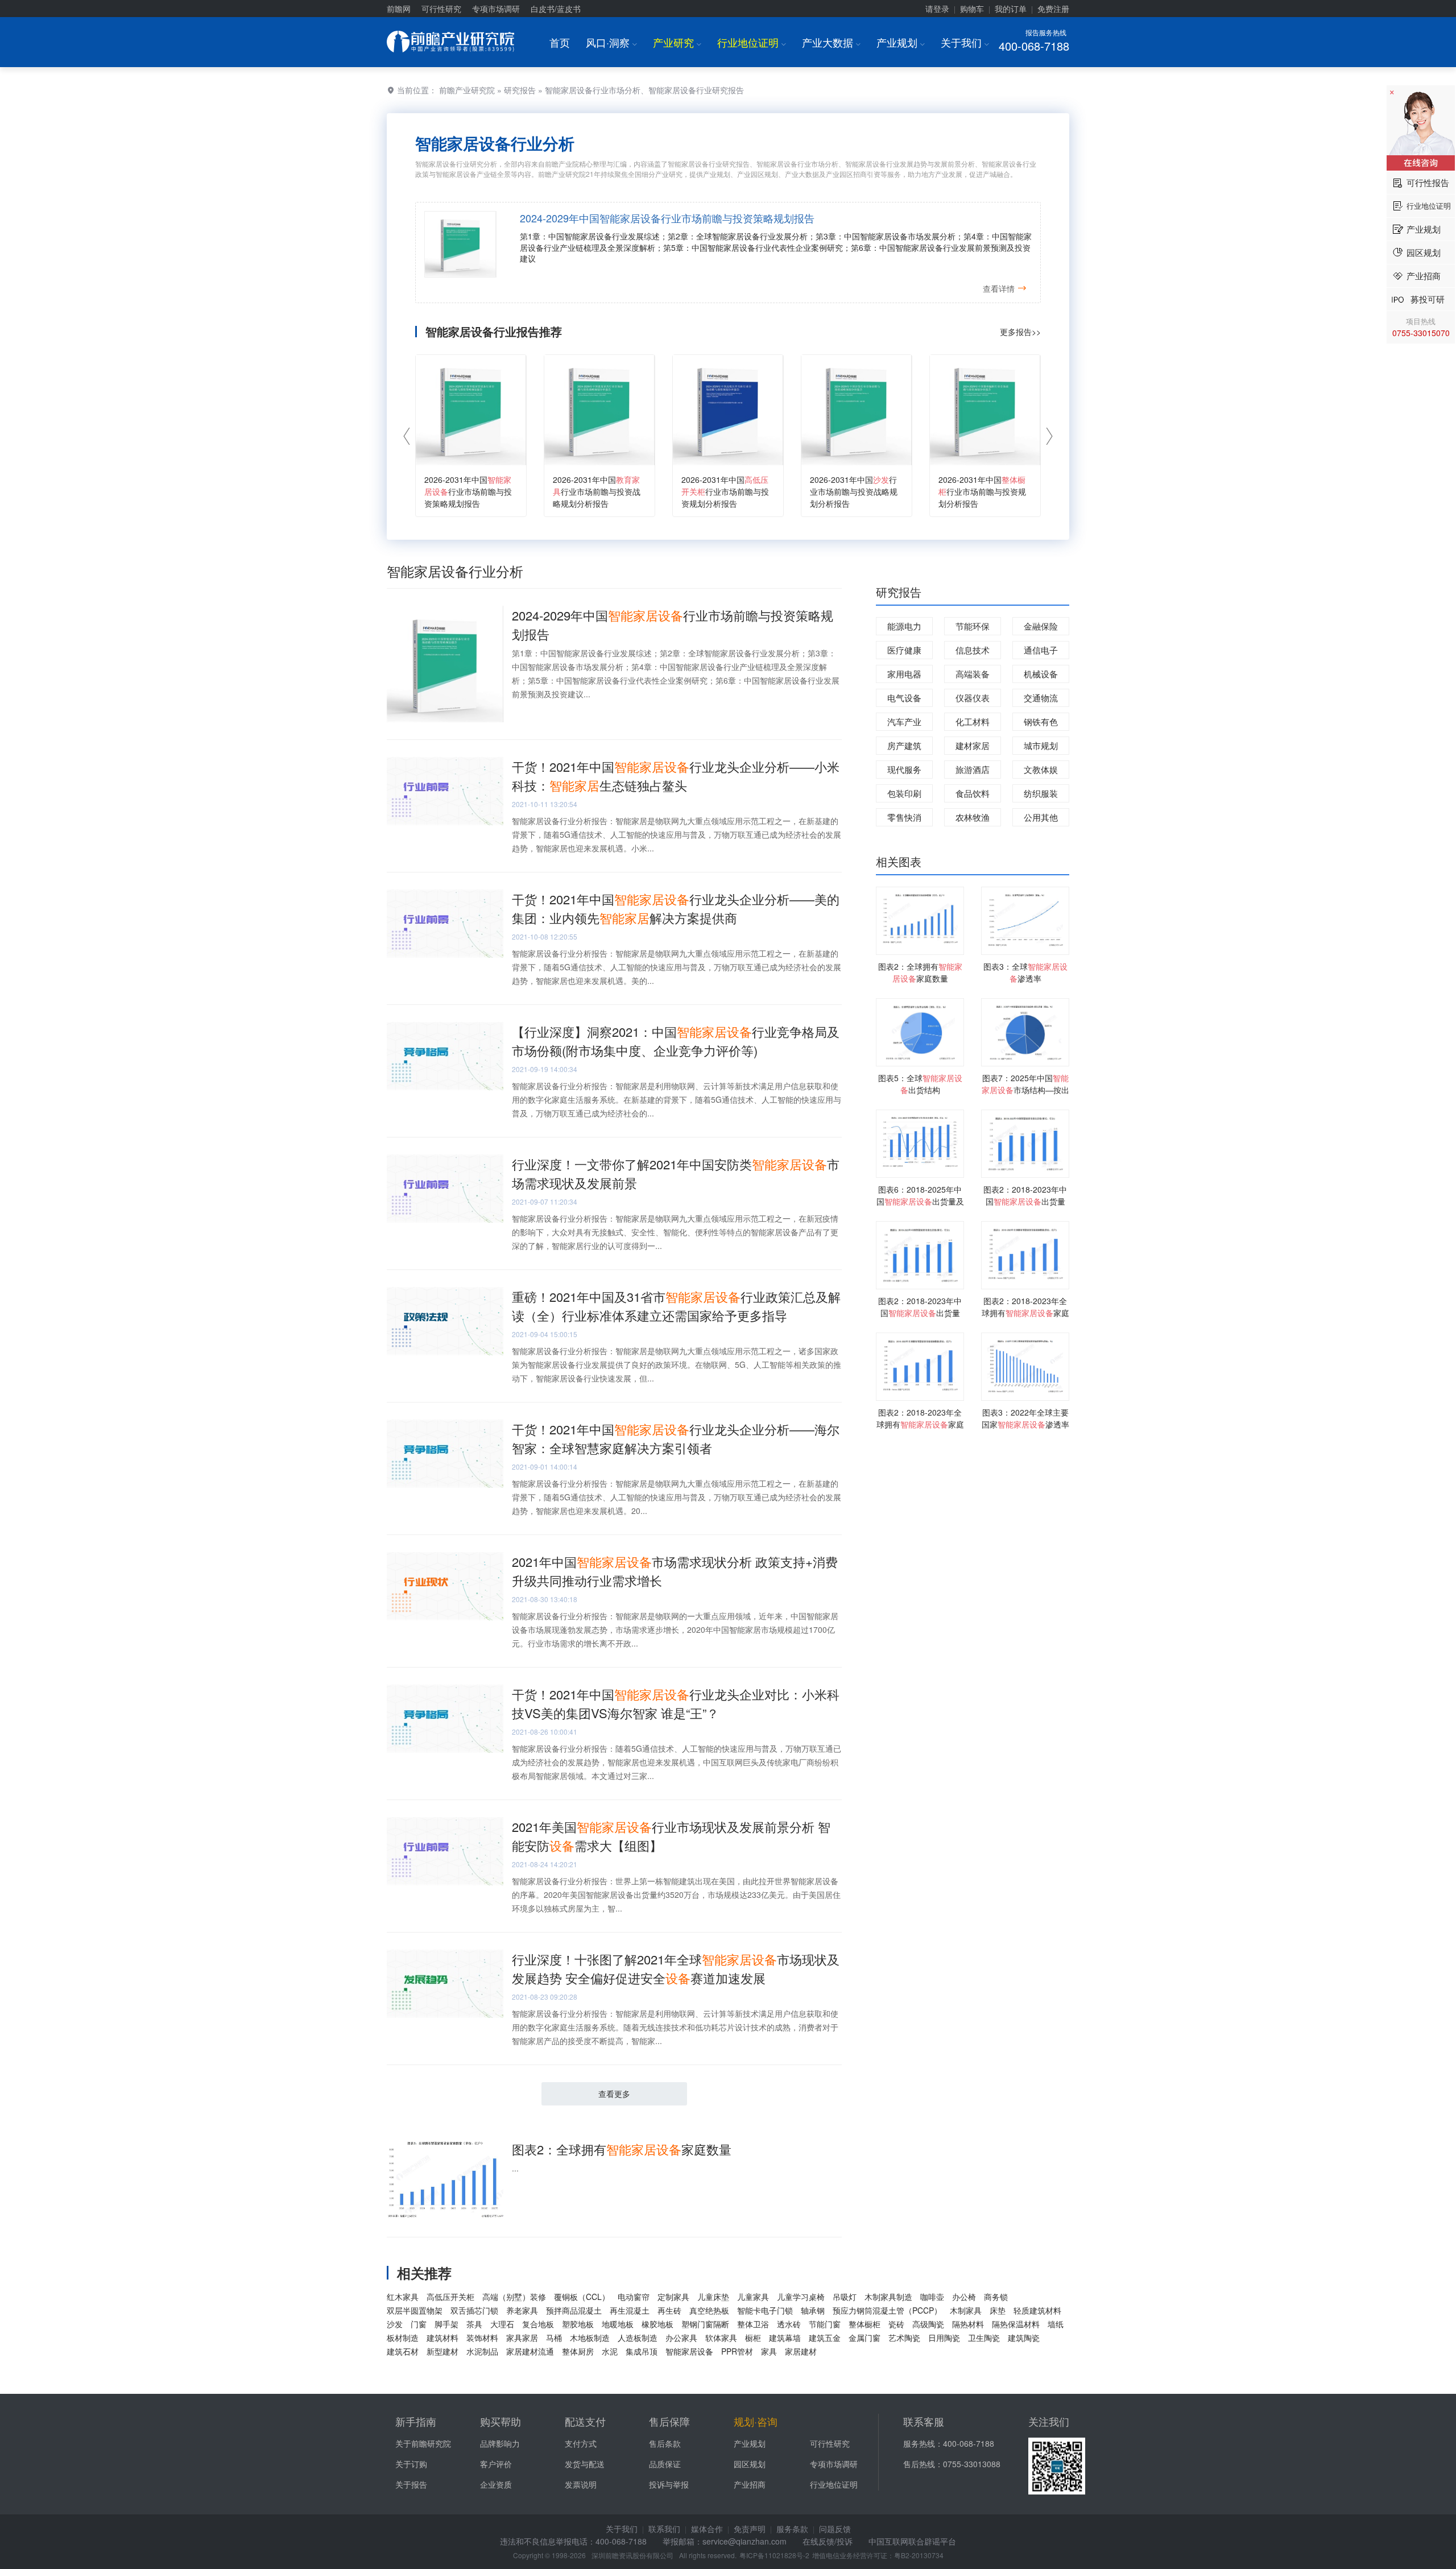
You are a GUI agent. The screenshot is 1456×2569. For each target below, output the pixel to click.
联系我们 (664, 2529)
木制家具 (966, 2310)
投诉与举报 (669, 2484)
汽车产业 (904, 721)
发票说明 (581, 2484)
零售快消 (904, 817)
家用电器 (904, 674)
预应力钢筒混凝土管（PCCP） (887, 2310)
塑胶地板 (578, 2324)
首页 (560, 42)
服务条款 (792, 2529)
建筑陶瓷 (1024, 2338)
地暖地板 (618, 2324)
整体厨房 (578, 2351)
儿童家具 (753, 2297)
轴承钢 (813, 2310)
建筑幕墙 (785, 2338)
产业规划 (901, 42)
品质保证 (665, 2464)
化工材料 (973, 721)
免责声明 (750, 2529)
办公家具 (681, 2338)
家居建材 (801, 2351)
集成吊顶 (642, 2351)
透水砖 (789, 2324)
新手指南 (416, 2421)
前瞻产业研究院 (467, 90)
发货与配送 (585, 2464)
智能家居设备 (689, 2351)
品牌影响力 (500, 2443)
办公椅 (964, 2297)
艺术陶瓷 (904, 2338)
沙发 (395, 2324)
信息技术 (973, 650)
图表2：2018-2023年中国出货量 (1025, 1195)
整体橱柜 (864, 2324)
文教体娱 (1041, 769)
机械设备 (1041, 674)
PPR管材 (737, 2351)
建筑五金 (825, 2338)
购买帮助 (500, 2421)
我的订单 (1011, 9)
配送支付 (585, 2421)
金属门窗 (864, 2338)
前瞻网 (399, 9)
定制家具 (673, 2297)
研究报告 (520, 90)
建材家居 (973, 745)
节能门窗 (825, 2324)
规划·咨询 (756, 2421)
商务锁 (996, 2297)
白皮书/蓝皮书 (556, 9)
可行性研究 (441, 9)
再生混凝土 (630, 2310)
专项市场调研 (496, 9)
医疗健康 (904, 650)
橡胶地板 (657, 2324)
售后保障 (669, 2421)
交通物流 (1041, 698)
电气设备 (904, 698)
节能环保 (973, 626)
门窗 (419, 2324)
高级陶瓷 (928, 2324)
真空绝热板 (709, 2310)
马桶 (554, 2338)
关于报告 (411, 2484)
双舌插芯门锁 (474, 2310)
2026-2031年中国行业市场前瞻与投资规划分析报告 (725, 491)
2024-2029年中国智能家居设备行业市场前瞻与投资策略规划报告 (667, 218)
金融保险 (1041, 626)
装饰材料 (482, 2338)
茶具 (474, 2324)
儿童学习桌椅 (801, 2297)
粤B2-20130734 (919, 2555)
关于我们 (965, 42)
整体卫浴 (753, 2324)
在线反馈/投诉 (828, 2541)
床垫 (998, 2310)
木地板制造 (590, 2338)
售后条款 (665, 2443)
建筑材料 (442, 2338)
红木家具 (403, 2297)
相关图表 (899, 861)
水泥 (610, 2351)
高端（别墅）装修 (514, 2297)
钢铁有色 (1041, 721)
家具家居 (522, 2338)
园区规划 (750, 2464)
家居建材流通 (530, 2351)
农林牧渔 (973, 817)
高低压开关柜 (450, 2297)
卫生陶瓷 (984, 2338)
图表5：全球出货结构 (920, 1084)
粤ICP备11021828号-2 (774, 2555)
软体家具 (721, 2338)
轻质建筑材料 (1037, 2310)
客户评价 (496, 2464)
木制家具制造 (888, 2297)
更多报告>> (1020, 332)
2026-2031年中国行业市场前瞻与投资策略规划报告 (468, 491)
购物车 (972, 9)
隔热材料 (968, 2324)
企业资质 (496, 2484)
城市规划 (1041, 745)
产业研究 (677, 42)
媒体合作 (707, 2529)
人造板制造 (638, 2338)
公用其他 (1041, 817)
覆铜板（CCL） (582, 2297)
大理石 (502, 2324)
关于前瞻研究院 (423, 2443)
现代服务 (904, 769)
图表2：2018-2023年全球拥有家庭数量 (1025, 1313)
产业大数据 (831, 42)
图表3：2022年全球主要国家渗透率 (1025, 1418)
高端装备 (973, 674)
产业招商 (750, 2484)
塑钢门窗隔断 (705, 2324)
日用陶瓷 (944, 2338)
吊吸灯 (845, 2297)
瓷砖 (896, 2324)
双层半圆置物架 (415, 2310)
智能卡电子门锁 (765, 2310)
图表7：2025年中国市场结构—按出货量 (1025, 1090)
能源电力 (904, 626)
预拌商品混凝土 (574, 2310)
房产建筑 (904, 745)
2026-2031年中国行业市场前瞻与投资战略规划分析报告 (597, 491)
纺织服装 (1041, 793)
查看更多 (614, 2094)
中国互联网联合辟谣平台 (912, 2541)
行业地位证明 (752, 42)
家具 (769, 2351)
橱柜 (753, 2338)
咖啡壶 (932, 2297)
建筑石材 (403, 2351)
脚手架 (446, 2324)
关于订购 (411, 2464)
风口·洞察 (611, 42)
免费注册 (1053, 9)
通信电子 (1041, 650)
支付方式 (581, 2443)
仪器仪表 (973, 698)
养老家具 (522, 2310)
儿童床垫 (713, 2297)
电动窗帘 (634, 2297)
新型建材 (442, 2351)
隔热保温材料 (1016, 2324)
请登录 (937, 9)
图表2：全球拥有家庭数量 (622, 2149)
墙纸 (1056, 2324)
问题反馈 (835, 2529)
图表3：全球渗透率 (1025, 972)
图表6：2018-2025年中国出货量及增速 (920, 1201)
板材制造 (403, 2338)
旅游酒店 (973, 769)
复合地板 (538, 2324)
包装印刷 (904, 793)
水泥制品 (482, 2351)
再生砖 (669, 2310)
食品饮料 (973, 793)
